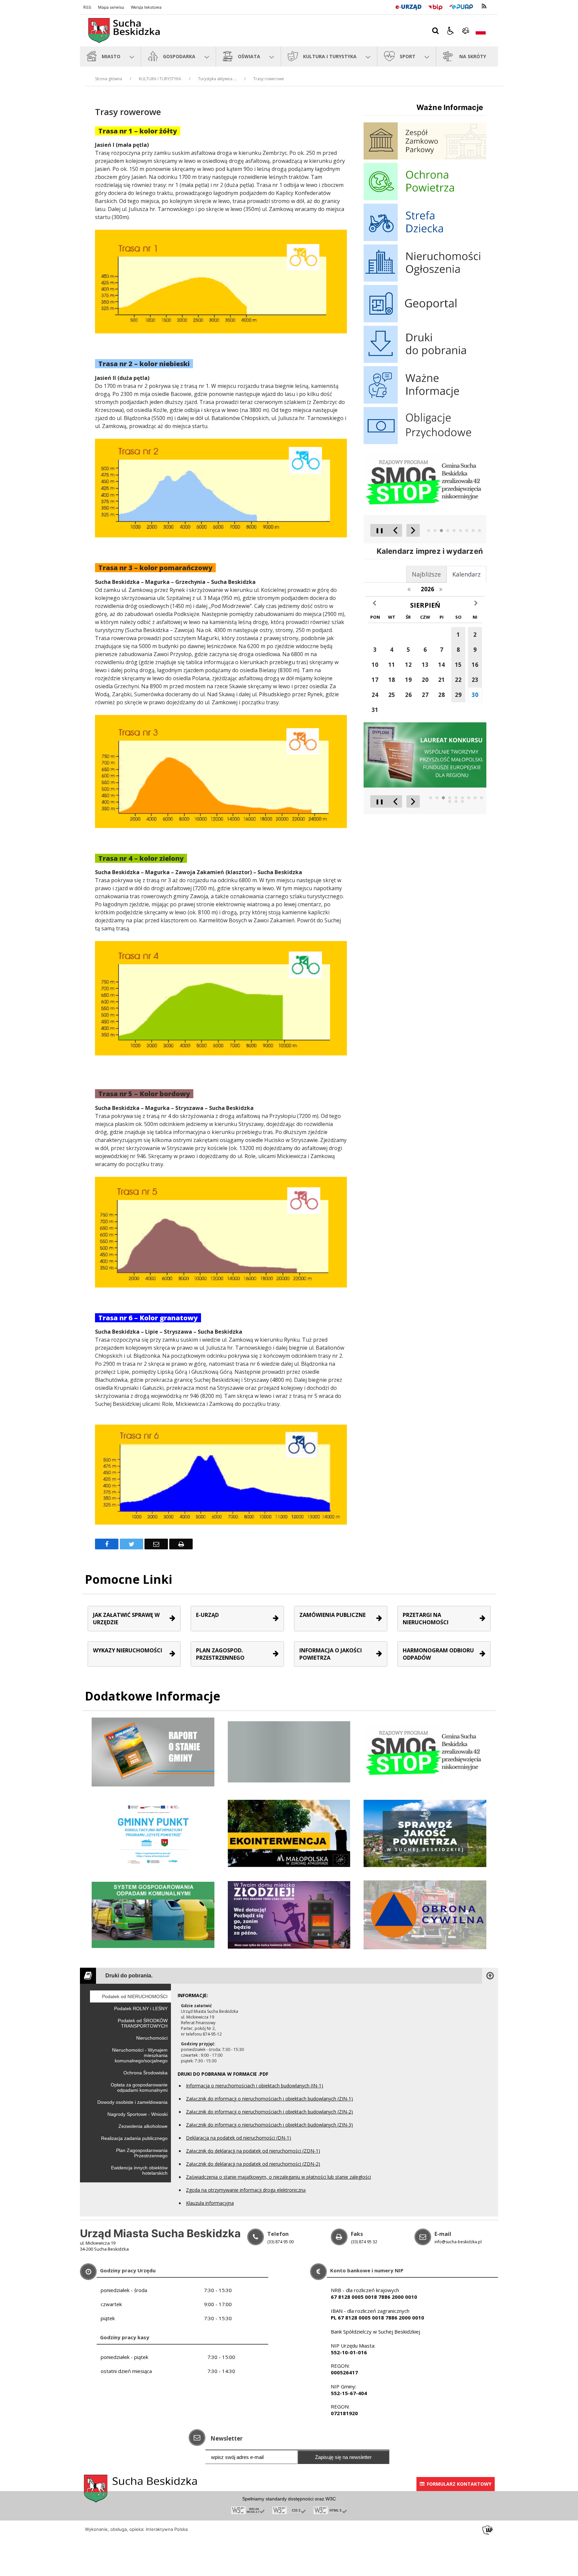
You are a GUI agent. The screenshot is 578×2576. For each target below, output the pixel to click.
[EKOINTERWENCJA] (289, 1833)
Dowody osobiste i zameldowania (132, 2102)
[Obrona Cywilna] (425, 1914)
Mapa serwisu (111, 7)
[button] (451, 31)
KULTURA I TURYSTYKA (160, 79)
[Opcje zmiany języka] (481, 31)
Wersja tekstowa (146, 7)
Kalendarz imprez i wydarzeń (430, 551)
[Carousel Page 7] (467, 531)
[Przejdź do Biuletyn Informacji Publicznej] (435, 6)
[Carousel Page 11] (456, 801)
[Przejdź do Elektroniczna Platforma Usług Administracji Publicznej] (461, 6)
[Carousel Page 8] (473, 531)
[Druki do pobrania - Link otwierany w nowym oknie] (425, 361)
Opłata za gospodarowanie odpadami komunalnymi (139, 2087)
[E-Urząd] (408, 6)
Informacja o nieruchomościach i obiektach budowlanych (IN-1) (255, 2086)
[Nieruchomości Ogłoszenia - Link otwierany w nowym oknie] (425, 280)
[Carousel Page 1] (429, 531)
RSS (87, 7)
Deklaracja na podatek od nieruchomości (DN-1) (238, 2138)
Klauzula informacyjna (210, 2203)
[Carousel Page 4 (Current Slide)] (448, 531)
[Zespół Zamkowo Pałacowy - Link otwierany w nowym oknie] (425, 158)
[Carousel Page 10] (450, 801)
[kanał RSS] (484, 6)
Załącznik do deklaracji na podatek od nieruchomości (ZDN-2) (253, 2164)
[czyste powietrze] (289, 1914)
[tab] (466, 574)
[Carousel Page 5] (454, 531)
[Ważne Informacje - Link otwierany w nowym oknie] (425, 402)
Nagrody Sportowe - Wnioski (137, 2114)
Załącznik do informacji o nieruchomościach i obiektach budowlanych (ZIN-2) (269, 2112)
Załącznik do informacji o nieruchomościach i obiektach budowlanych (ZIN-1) (269, 2099)
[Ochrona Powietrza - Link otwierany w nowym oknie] (425, 198)
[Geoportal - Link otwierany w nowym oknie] (425, 321)
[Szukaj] (436, 31)
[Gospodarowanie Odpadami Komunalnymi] (153, 1914)
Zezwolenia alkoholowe (143, 2126)
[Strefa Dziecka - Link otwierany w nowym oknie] (425, 239)
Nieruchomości (152, 2038)
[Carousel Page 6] (460, 531)
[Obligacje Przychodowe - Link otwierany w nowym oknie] (425, 442)
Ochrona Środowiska (146, 2073)
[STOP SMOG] (425, 1751)
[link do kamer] (466, 31)
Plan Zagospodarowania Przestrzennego (142, 2153)
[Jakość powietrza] (425, 1833)
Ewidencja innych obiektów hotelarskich (139, 2170)
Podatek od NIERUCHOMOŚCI (135, 1996)
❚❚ (377, 530)
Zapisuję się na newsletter (343, 2457)
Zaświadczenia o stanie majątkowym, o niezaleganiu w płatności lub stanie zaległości (278, 2177)
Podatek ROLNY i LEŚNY (141, 2008)
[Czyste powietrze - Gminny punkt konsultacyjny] (153, 1833)
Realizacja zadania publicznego (134, 2138)
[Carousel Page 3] (441, 531)
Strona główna (109, 79)
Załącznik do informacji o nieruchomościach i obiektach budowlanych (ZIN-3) (269, 2125)
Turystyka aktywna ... (217, 79)
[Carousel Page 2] (435, 531)
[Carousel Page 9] (479, 531)
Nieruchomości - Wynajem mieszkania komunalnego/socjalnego (140, 2055)
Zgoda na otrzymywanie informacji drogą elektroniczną (246, 2190)
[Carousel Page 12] (462, 801)
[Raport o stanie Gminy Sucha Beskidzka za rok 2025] (153, 1751)
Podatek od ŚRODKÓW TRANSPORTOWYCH (143, 2023)
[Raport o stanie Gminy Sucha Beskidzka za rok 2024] (289, 1751)
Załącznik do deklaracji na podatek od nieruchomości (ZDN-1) (253, 2151)
